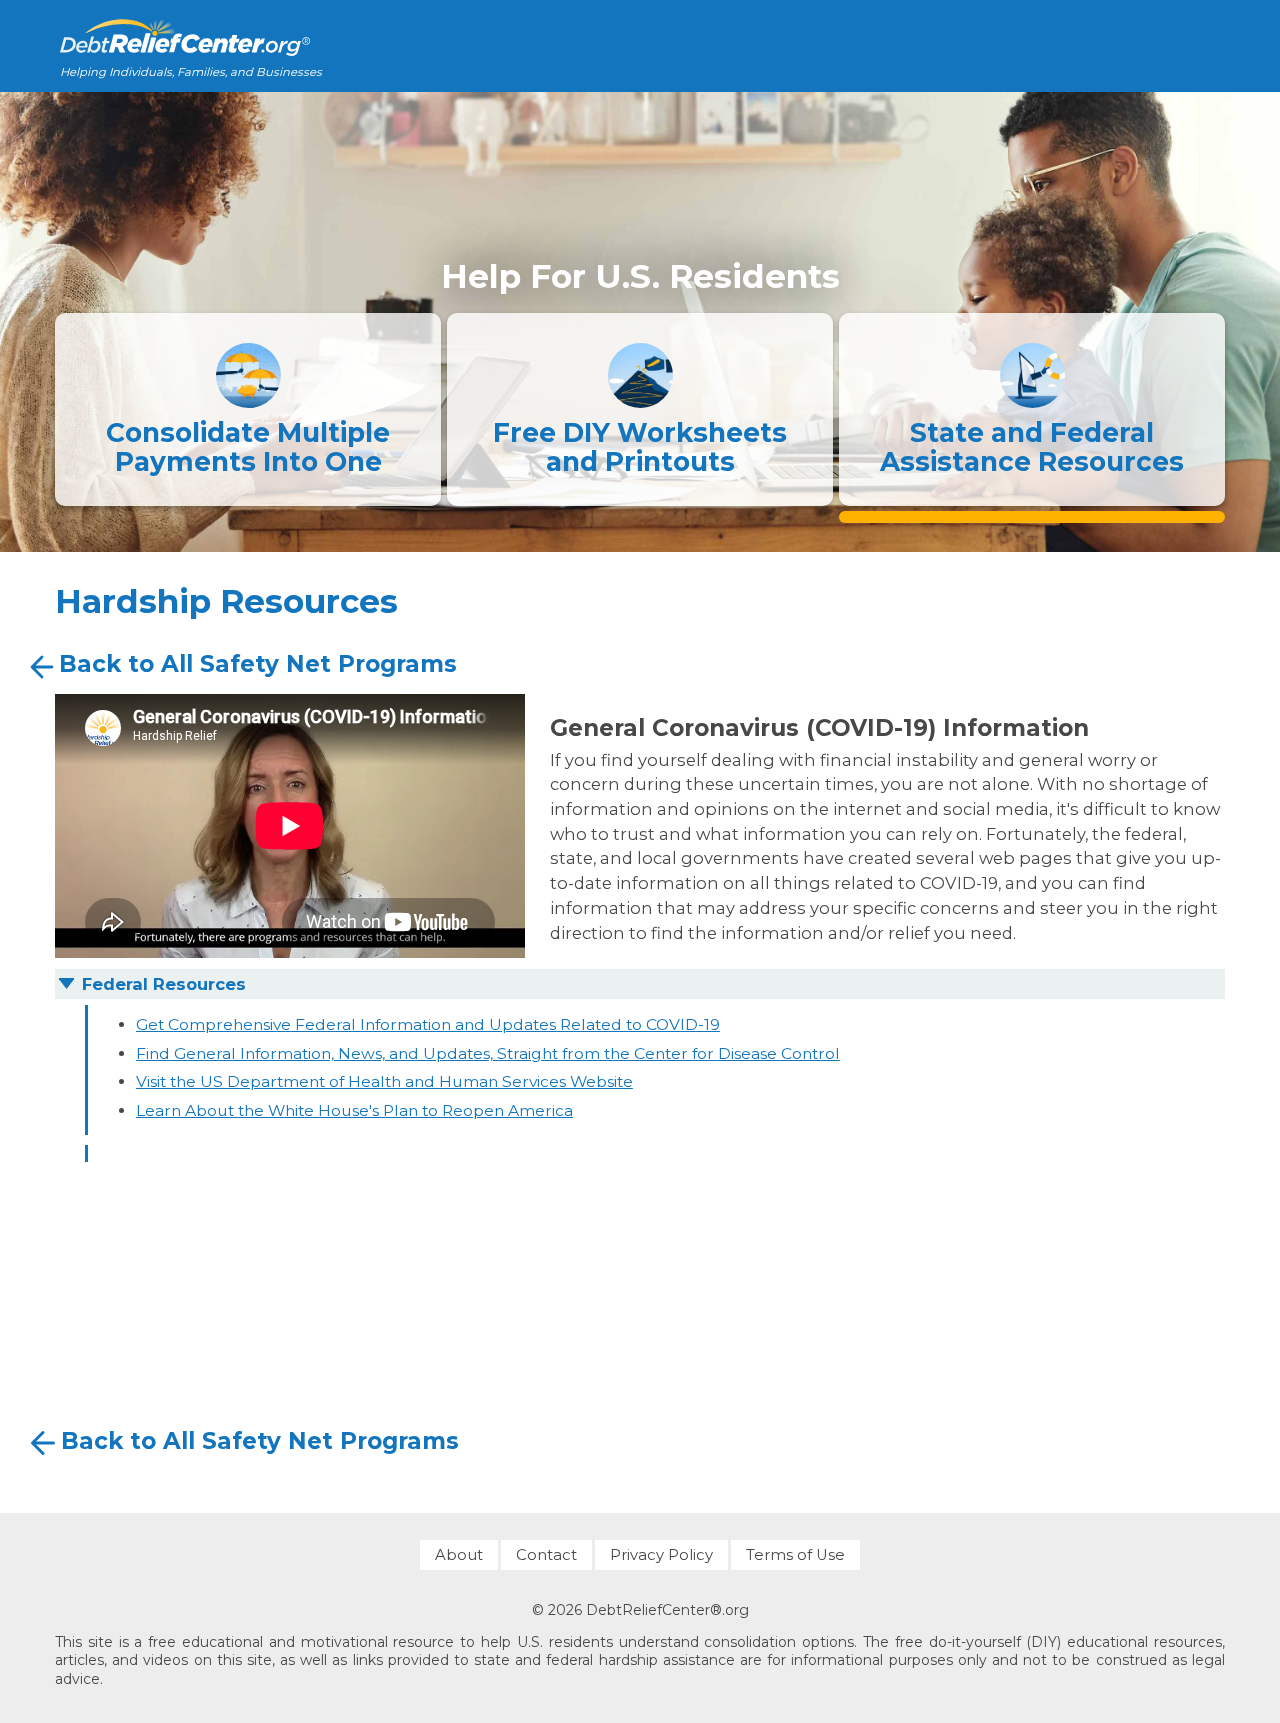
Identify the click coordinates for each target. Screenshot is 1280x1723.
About (459, 1555)
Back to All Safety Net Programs (258, 665)
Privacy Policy (661, 1555)
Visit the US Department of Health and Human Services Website (384, 1081)
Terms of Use (795, 1555)
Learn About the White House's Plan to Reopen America (354, 1110)
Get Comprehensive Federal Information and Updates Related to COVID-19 (428, 1024)
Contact (546, 1555)
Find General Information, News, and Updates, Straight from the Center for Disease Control (488, 1053)
